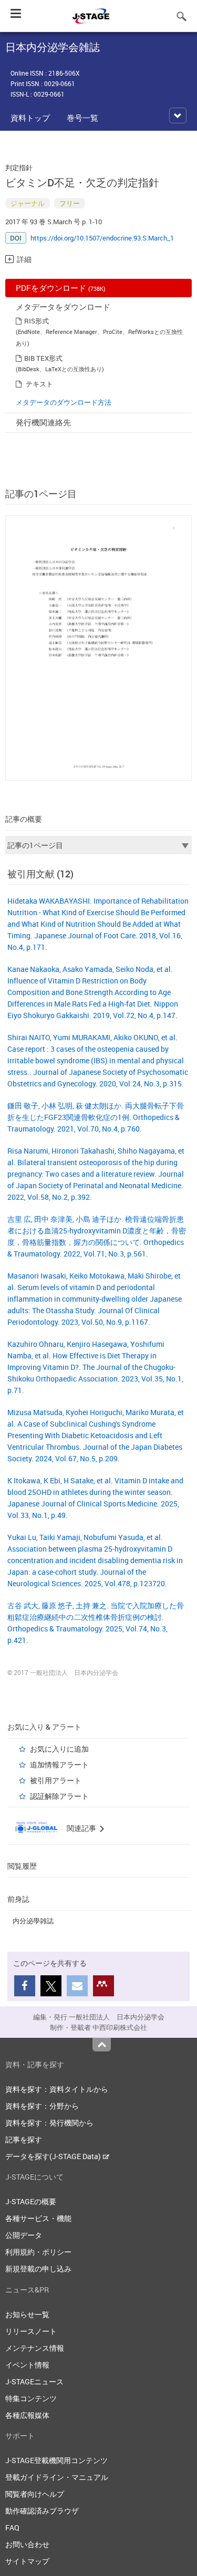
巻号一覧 (82, 118)
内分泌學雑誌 (33, 1921)
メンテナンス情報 (35, 2348)
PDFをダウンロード (61, 288)
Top (102, 2045)
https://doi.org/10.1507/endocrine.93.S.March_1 (102, 238)
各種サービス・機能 (38, 2218)
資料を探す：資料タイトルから (57, 2089)
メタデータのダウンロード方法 (64, 402)
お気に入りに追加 (59, 1749)
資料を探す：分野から (42, 2106)
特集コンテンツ (31, 2398)
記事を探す (24, 2139)
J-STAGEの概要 (31, 2201)
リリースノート (31, 2331)
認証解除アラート (59, 1796)
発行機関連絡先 (43, 422)
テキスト (39, 384)
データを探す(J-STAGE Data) (54, 2156)
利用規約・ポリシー (38, 2252)
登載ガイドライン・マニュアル (57, 2477)
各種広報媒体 (27, 2415)
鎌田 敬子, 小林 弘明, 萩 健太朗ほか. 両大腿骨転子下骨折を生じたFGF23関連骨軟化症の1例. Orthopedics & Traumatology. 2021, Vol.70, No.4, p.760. (96, 1117)
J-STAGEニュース (34, 2381)
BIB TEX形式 (43, 358)
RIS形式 (37, 321)
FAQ (12, 2527)
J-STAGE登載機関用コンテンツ (56, 2460)
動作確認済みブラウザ (42, 2511)
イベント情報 (27, 2365)
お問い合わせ (27, 2544)
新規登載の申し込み (38, 2269)
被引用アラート (56, 1780)
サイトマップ (27, 2561)
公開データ (24, 2235)
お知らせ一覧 (27, 2314)
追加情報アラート (59, 1765)
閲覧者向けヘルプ (35, 2494)
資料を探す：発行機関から (49, 2123)
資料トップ (30, 118)
